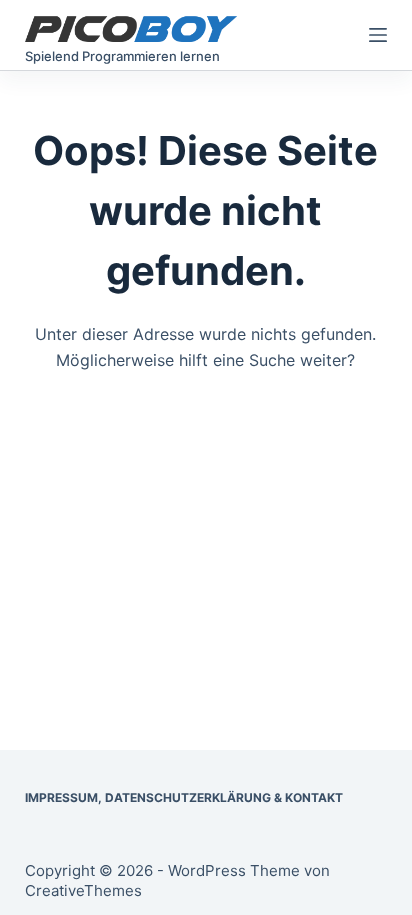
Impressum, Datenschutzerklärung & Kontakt (184, 797)
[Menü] (378, 35)
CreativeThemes (83, 890)
